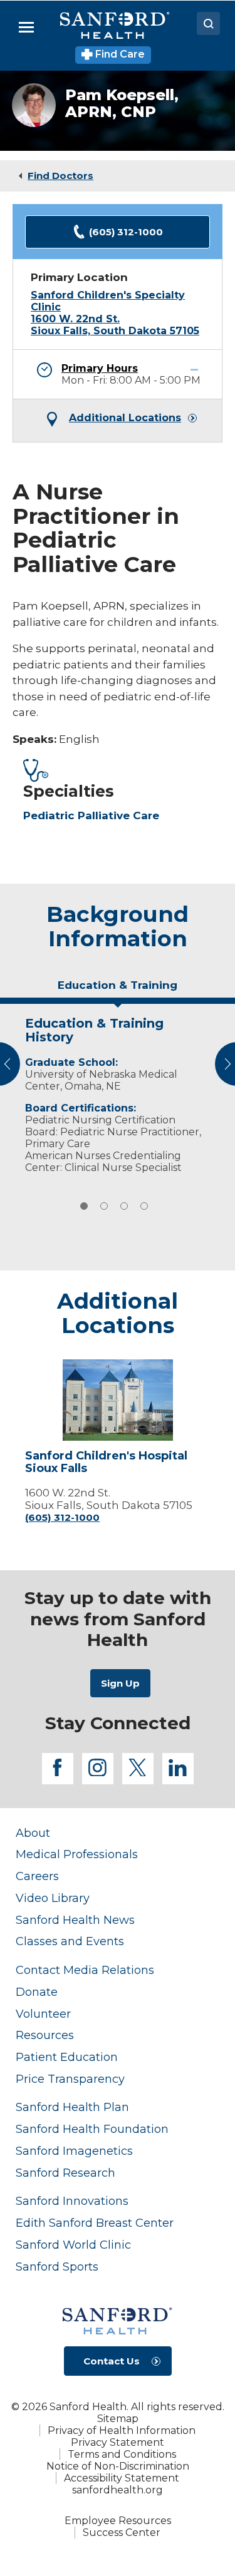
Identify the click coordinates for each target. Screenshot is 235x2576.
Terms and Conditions (122, 2454)
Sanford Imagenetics (74, 2151)
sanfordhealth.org (118, 2490)
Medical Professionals (77, 1854)
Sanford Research (65, 2173)
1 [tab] (84, 1206)
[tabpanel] (118, 1092)
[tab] (118, 990)
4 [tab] (144, 1206)
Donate (37, 1992)
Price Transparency (70, 2079)
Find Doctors (60, 176)
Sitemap (118, 2419)
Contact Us (112, 2361)
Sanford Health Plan (72, 2107)
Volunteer (43, 2014)
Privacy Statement (118, 2442)
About (33, 1833)
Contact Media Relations (85, 1970)
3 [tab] (124, 1206)
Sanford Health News (75, 1920)
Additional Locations (125, 418)
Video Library (53, 1898)
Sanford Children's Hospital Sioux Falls (106, 1463)
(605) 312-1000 (126, 232)
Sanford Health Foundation (92, 2129)
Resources (45, 2035)
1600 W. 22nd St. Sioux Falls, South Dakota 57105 (115, 325)
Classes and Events (70, 1941)
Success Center (122, 2533)
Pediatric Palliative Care (91, 815)
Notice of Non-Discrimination (118, 2466)
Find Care (119, 54)
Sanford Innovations (72, 2201)
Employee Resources (118, 2521)
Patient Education (67, 2057)
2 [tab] (104, 1206)
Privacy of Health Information (122, 2430)
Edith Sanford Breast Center (95, 2223)
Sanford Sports (57, 2267)
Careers (37, 1876)
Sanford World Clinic (73, 2245)
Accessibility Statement (122, 2478)
